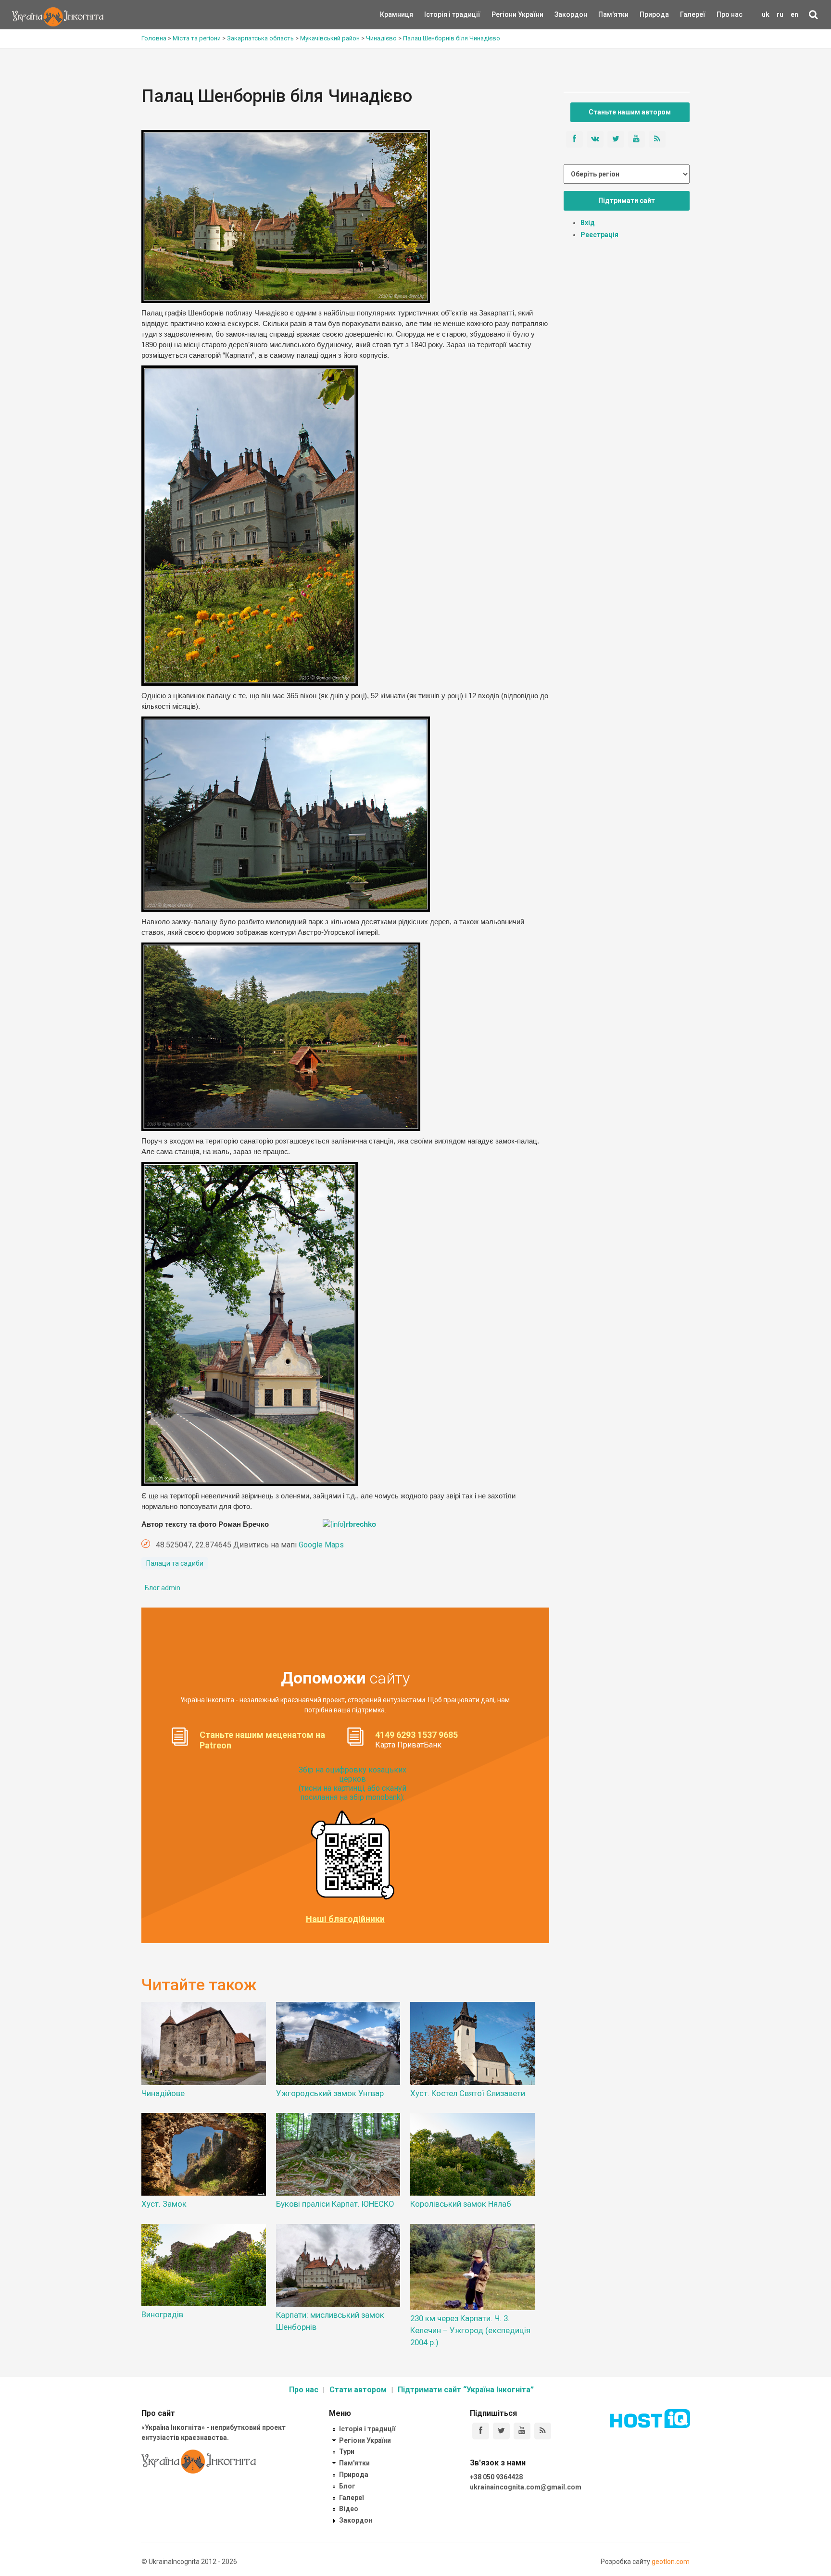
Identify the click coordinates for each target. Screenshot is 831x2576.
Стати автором (358, 2390)
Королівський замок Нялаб (461, 2204)
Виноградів (162, 2314)
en (794, 14)
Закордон (563, 14)
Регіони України (504, 14)
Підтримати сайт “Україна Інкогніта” (466, 2390)
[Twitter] (501, 2431)
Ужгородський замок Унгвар (330, 2093)
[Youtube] (522, 2431)
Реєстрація (599, 235)
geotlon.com (671, 2562)
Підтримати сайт (627, 201)
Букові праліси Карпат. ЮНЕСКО (335, 2204)
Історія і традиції (438, 14)
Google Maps (321, 1545)
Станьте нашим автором (630, 112)
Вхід (588, 223)
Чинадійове (163, 2093)
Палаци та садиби (175, 1563)
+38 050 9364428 (496, 2477)
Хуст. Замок (164, 2204)
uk (766, 14)
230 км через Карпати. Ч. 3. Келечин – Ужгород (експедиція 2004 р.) (470, 2330)
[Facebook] (481, 2431)
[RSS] (543, 2431)
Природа (647, 14)
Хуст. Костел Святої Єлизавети (468, 2093)
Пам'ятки (606, 14)
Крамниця (397, 14)
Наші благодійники (345, 1919)
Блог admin (163, 1588)
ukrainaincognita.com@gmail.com (526, 2487)
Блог (347, 2486)
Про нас (730, 14)
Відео (349, 2509)
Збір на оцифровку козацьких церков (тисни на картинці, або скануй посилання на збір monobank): (353, 1784)
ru (780, 14)
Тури (347, 2451)
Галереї (693, 14)
